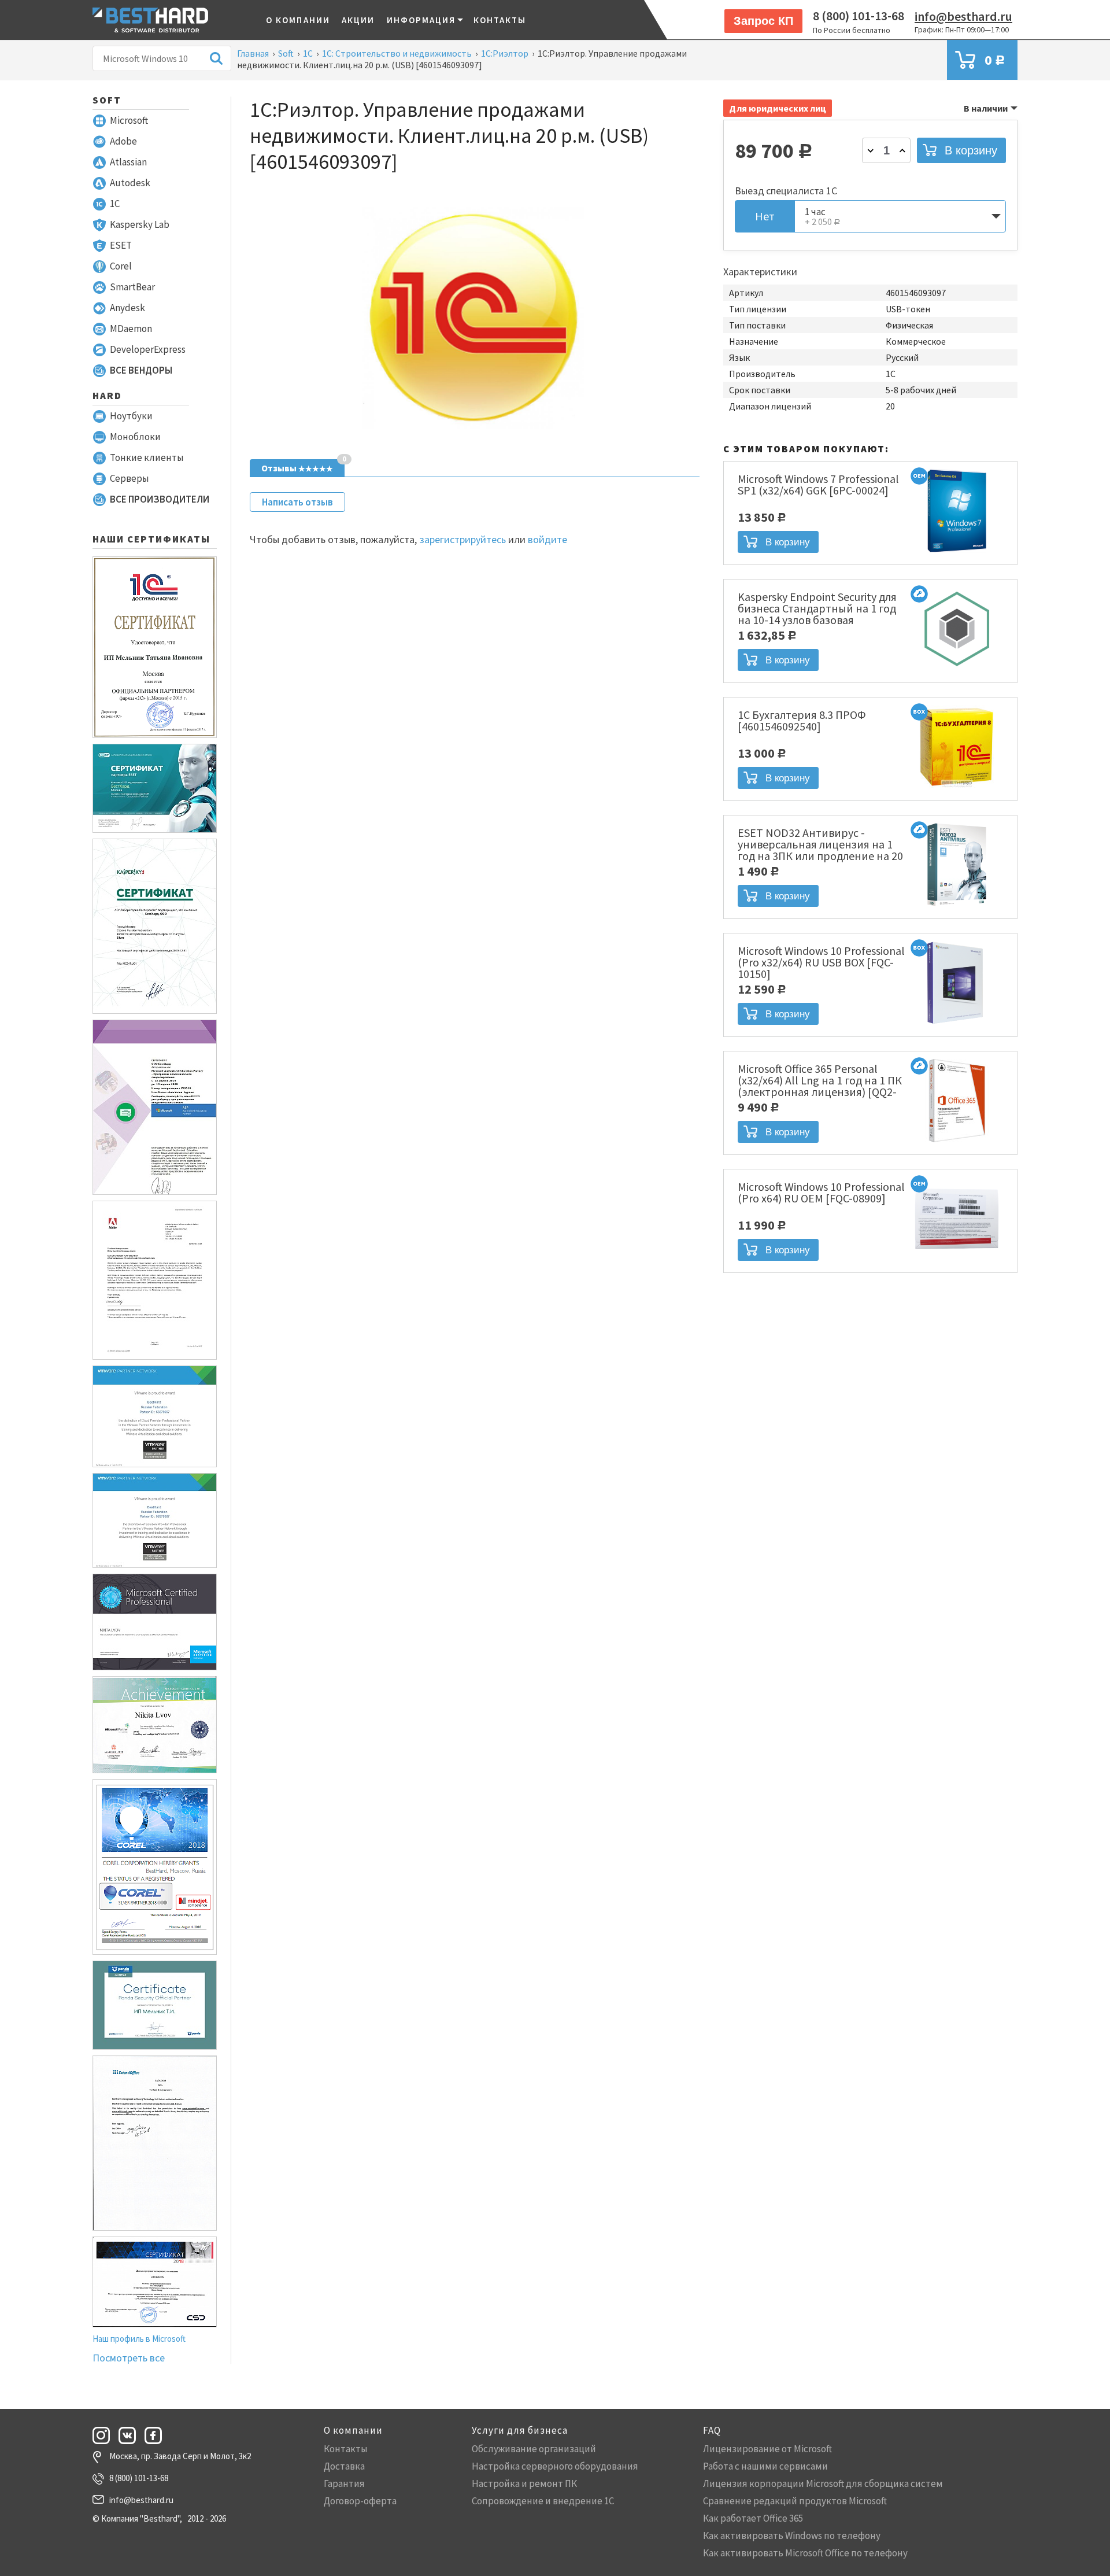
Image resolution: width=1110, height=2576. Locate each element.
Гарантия (344, 2483)
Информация (421, 20)
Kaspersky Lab (140, 224)
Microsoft (129, 120)
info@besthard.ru (963, 16)
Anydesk (127, 308)
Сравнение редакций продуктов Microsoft (795, 2501)
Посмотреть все (129, 2358)
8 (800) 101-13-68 (859, 16)
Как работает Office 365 (753, 2518)
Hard (107, 396)
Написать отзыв (297, 502)
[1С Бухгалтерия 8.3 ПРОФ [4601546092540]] (957, 789)
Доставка (344, 2466)
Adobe (123, 141)
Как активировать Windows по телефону (792, 2536)
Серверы (129, 478)
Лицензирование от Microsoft (767, 2449)
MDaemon (131, 329)
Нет (765, 216)
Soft (107, 100)
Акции (358, 20)
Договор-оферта (360, 2501)
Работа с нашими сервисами (765, 2466)
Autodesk (130, 183)
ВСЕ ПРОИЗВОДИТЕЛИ (160, 499)
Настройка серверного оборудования (555, 2466)
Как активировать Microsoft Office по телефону (805, 2553)
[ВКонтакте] (131, 2435)
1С (115, 204)
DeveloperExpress (148, 349)
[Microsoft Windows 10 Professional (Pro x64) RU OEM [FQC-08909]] (957, 1261)
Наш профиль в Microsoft (139, 2339)
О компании (298, 20)
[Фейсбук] (157, 2435)
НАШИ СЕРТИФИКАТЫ (151, 539)
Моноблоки (135, 437)
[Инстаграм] (105, 2435)
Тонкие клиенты (147, 457)
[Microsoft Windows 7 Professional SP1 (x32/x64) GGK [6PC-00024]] (957, 553)
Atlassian (128, 162)
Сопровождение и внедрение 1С (543, 2501)
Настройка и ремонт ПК (524, 2483)
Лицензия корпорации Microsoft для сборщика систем (823, 2483)
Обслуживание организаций (534, 2449)
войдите (547, 539)
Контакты (500, 20)
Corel (121, 266)
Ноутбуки (131, 416)
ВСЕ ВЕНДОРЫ (141, 370)
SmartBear (132, 287)
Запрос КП (763, 21)
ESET (121, 245)
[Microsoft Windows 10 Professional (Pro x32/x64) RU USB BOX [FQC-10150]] (957, 1025)
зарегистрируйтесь (462, 539)
